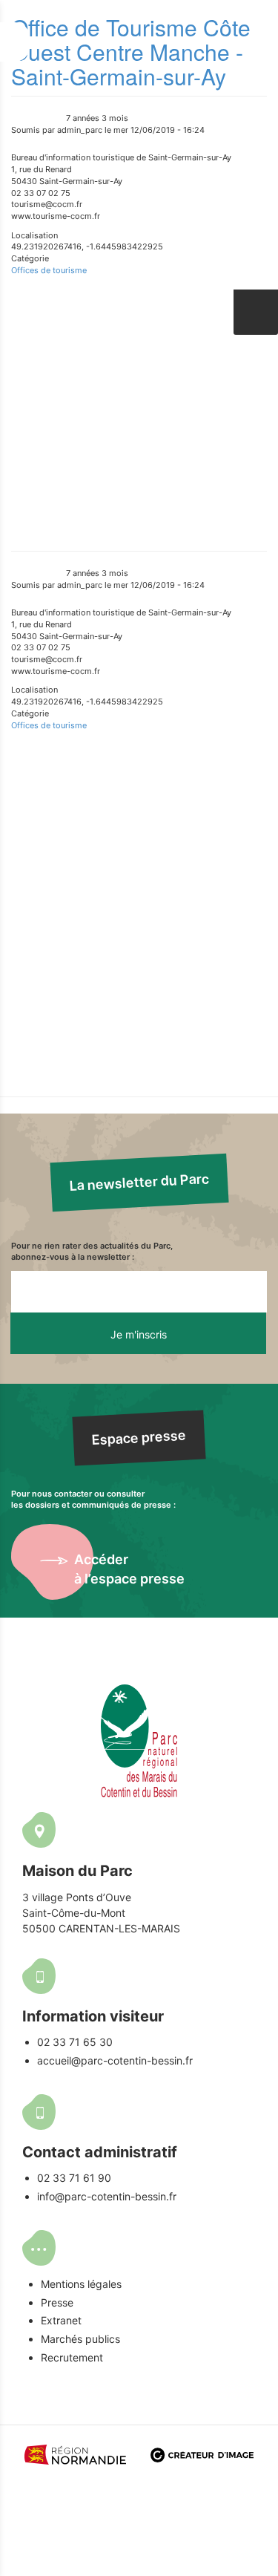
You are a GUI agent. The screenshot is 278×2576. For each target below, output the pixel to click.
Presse (57, 2302)
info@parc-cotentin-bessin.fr (107, 2196)
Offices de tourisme (49, 270)
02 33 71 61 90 (74, 2178)
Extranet (61, 2320)
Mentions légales (81, 2284)
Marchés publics (80, 2339)
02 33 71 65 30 (75, 2042)
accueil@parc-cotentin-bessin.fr (115, 2060)
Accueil (139, 360)
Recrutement (72, 2357)
